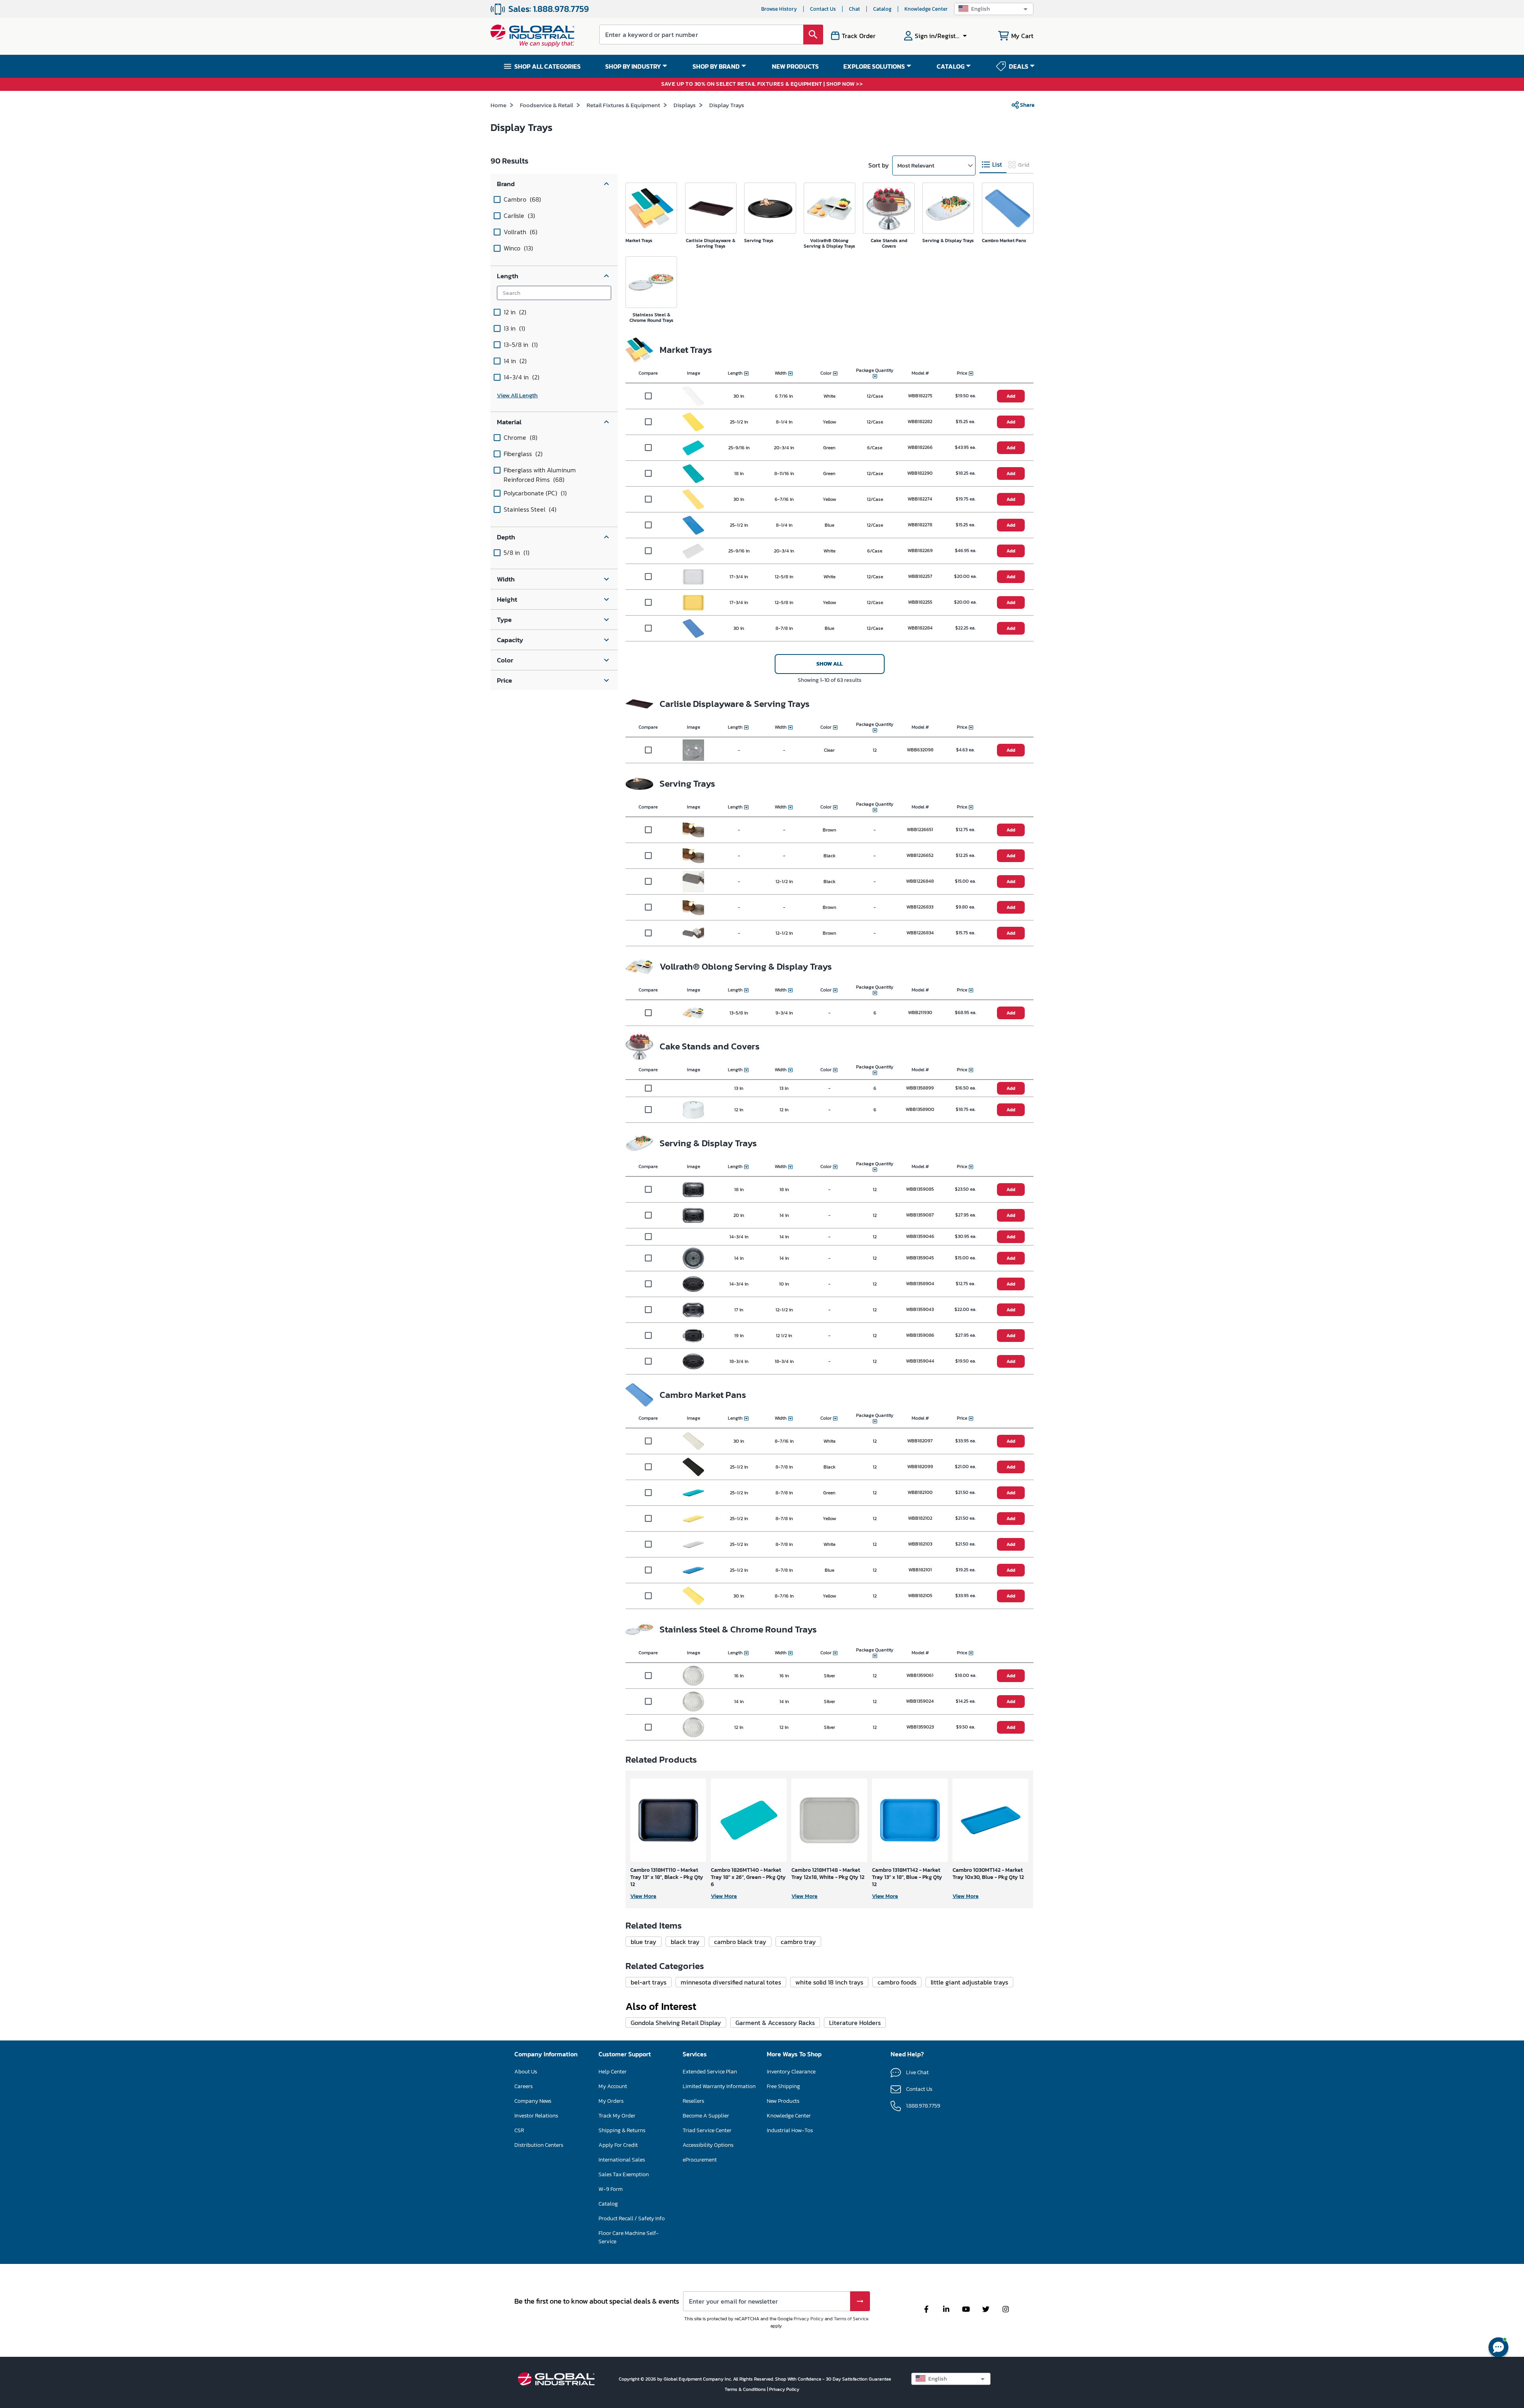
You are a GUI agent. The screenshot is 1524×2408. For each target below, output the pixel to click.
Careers (523, 2086)
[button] (994, 9)
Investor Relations (536, 2116)
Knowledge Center (926, 9)
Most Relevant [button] (916, 165)
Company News (533, 2101)
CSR (519, 2130)
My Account (613, 2086)
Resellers (693, 2101)
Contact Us (823, 9)
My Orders (611, 2101)
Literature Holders (855, 2023)
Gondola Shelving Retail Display (676, 2023)
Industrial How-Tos (790, 2130)
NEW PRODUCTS (795, 66)
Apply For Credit (618, 2145)
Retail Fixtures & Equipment (623, 105)
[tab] (993, 165)
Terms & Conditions (746, 2389)
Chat (854, 9)
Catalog (882, 9)
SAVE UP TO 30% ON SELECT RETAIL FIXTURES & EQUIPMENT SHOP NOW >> (762, 84)
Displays (685, 105)
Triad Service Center (707, 2130)
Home (498, 105)
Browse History (779, 9)
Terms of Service (851, 2319)
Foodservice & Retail (546, 105)
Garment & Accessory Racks (775, 2023)
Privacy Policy (809, 2319)
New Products (783, 2101)
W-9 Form (611, 2189)
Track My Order (617, 2116)
